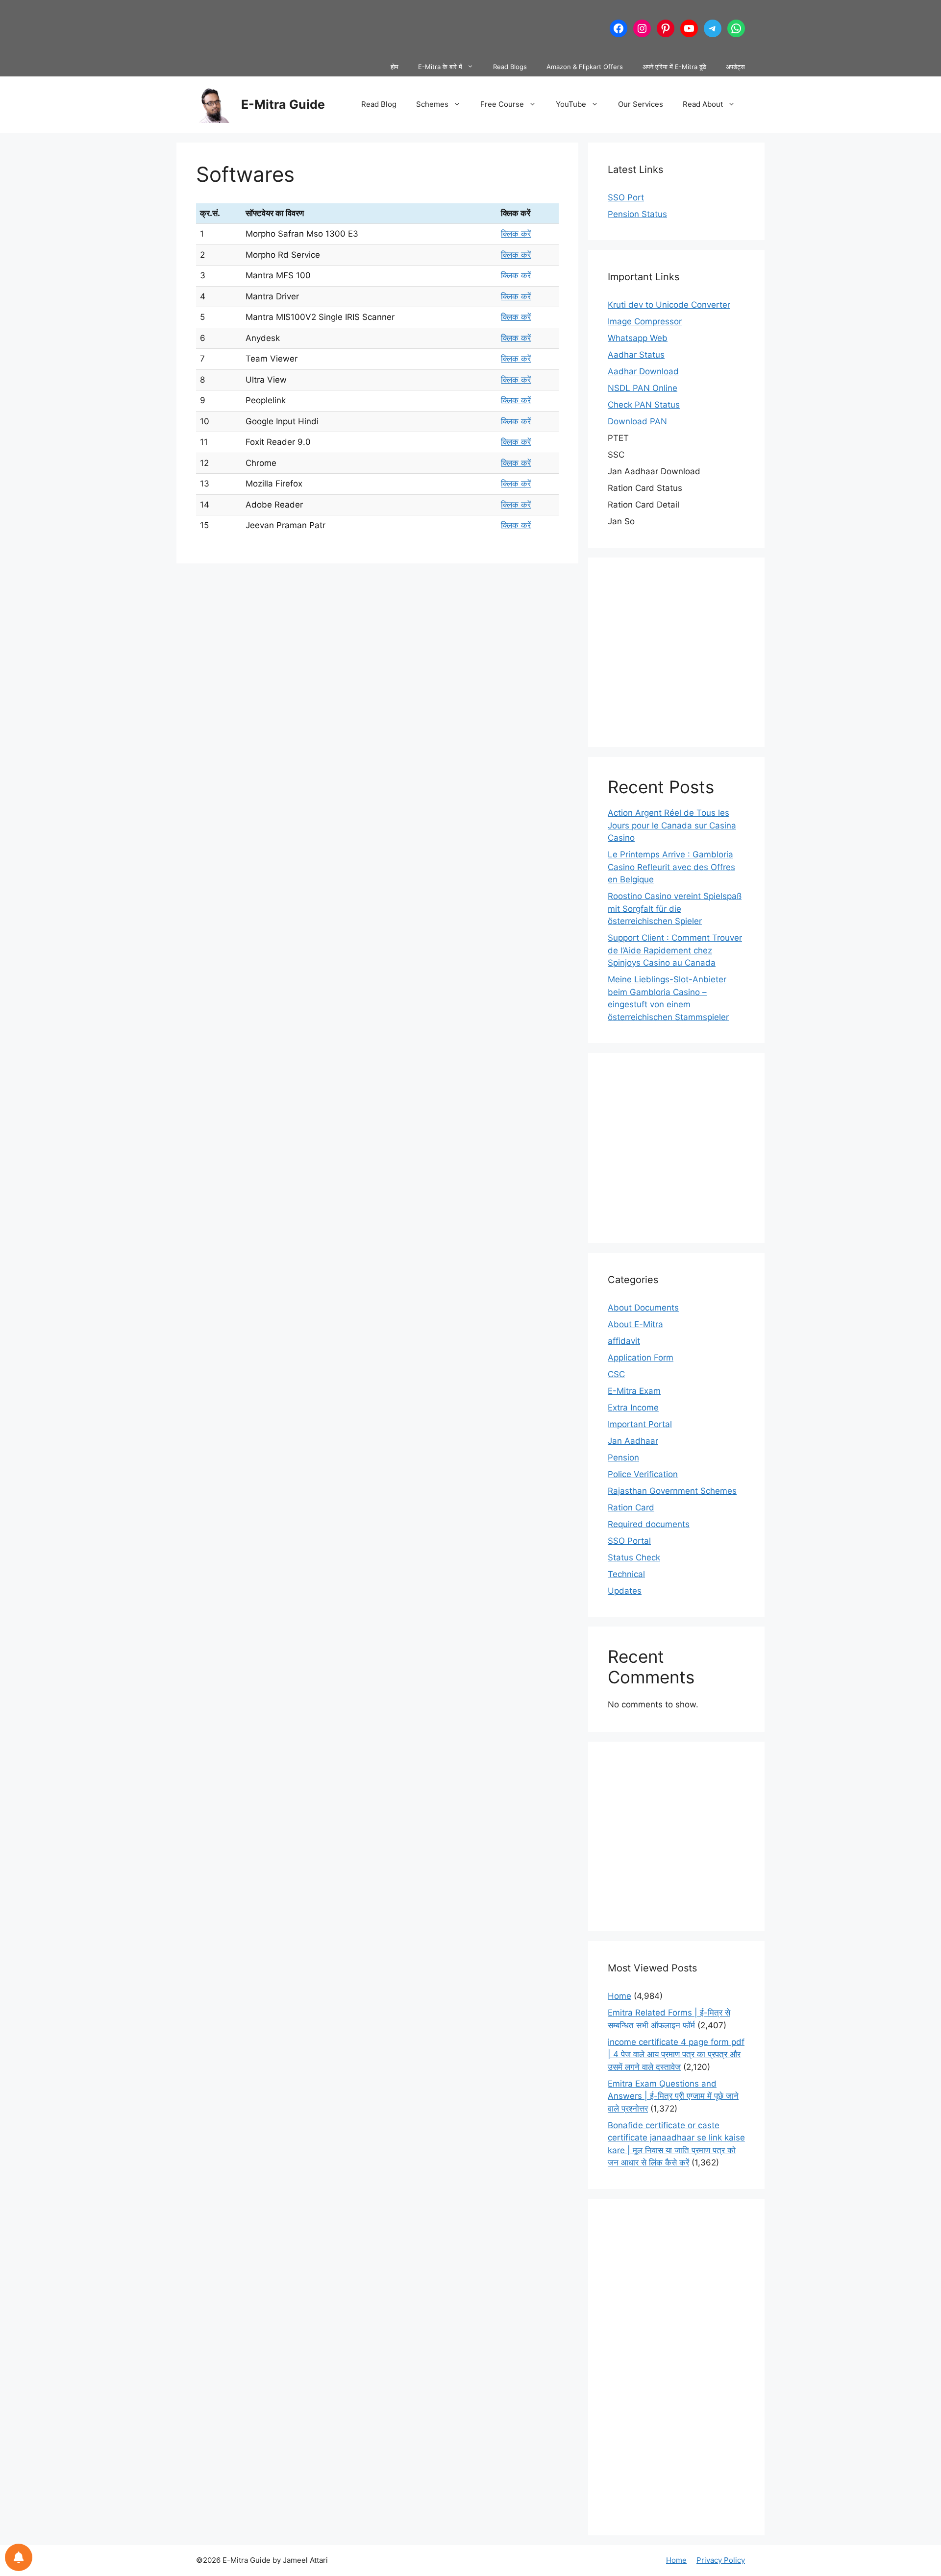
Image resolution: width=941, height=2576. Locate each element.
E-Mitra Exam (634, 1391)
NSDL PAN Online (643, 388)
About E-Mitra (635, 1324)
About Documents (643, 1308)
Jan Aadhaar (633, 1441)
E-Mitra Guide (283, 104)
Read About (703, 104)
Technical (626, 1574)
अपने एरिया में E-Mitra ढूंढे (674, 67)
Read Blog (379, 104)
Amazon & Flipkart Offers (585, 67)
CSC (616, 1374)
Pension (623, 1458)
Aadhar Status (636, 355)
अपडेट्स (735, 67)
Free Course (502, 104)
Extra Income (633, 1408)
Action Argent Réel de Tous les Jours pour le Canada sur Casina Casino (672, 825)
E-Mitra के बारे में (440, 67)
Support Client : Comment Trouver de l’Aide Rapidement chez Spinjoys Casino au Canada (675, 950)
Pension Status (637, 214)
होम (395, 67)
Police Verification (643, 1474)
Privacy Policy (721, 2560)
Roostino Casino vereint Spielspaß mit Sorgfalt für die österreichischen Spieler (675, 909)
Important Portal (640, 1424)
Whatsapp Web (638, 338)
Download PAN (637, 421)
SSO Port (626, 197)
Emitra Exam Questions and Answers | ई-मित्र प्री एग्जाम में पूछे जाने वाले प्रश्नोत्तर (673, 2096)
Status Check (634, 1557)
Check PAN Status (644, 405)
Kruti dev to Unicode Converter (669, 305)
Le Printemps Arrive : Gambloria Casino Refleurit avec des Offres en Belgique (671, 867)
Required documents (649, 1524)
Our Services (641, 104)
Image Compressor (645, 321)
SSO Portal (629, 1541)
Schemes (432, 104)
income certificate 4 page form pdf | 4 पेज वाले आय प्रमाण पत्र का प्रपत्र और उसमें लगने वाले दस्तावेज (676, 2054)
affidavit (624, 1341)
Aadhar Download (643, 371)
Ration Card (631, 1507)
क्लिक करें (516, 234)
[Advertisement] (374, 27)
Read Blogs (510, 67)
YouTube (571, 104)
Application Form (641, 1358)
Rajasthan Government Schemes (672, 1491)
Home (619, 1996)
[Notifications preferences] (19, 2557)
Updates (625, 1591)
